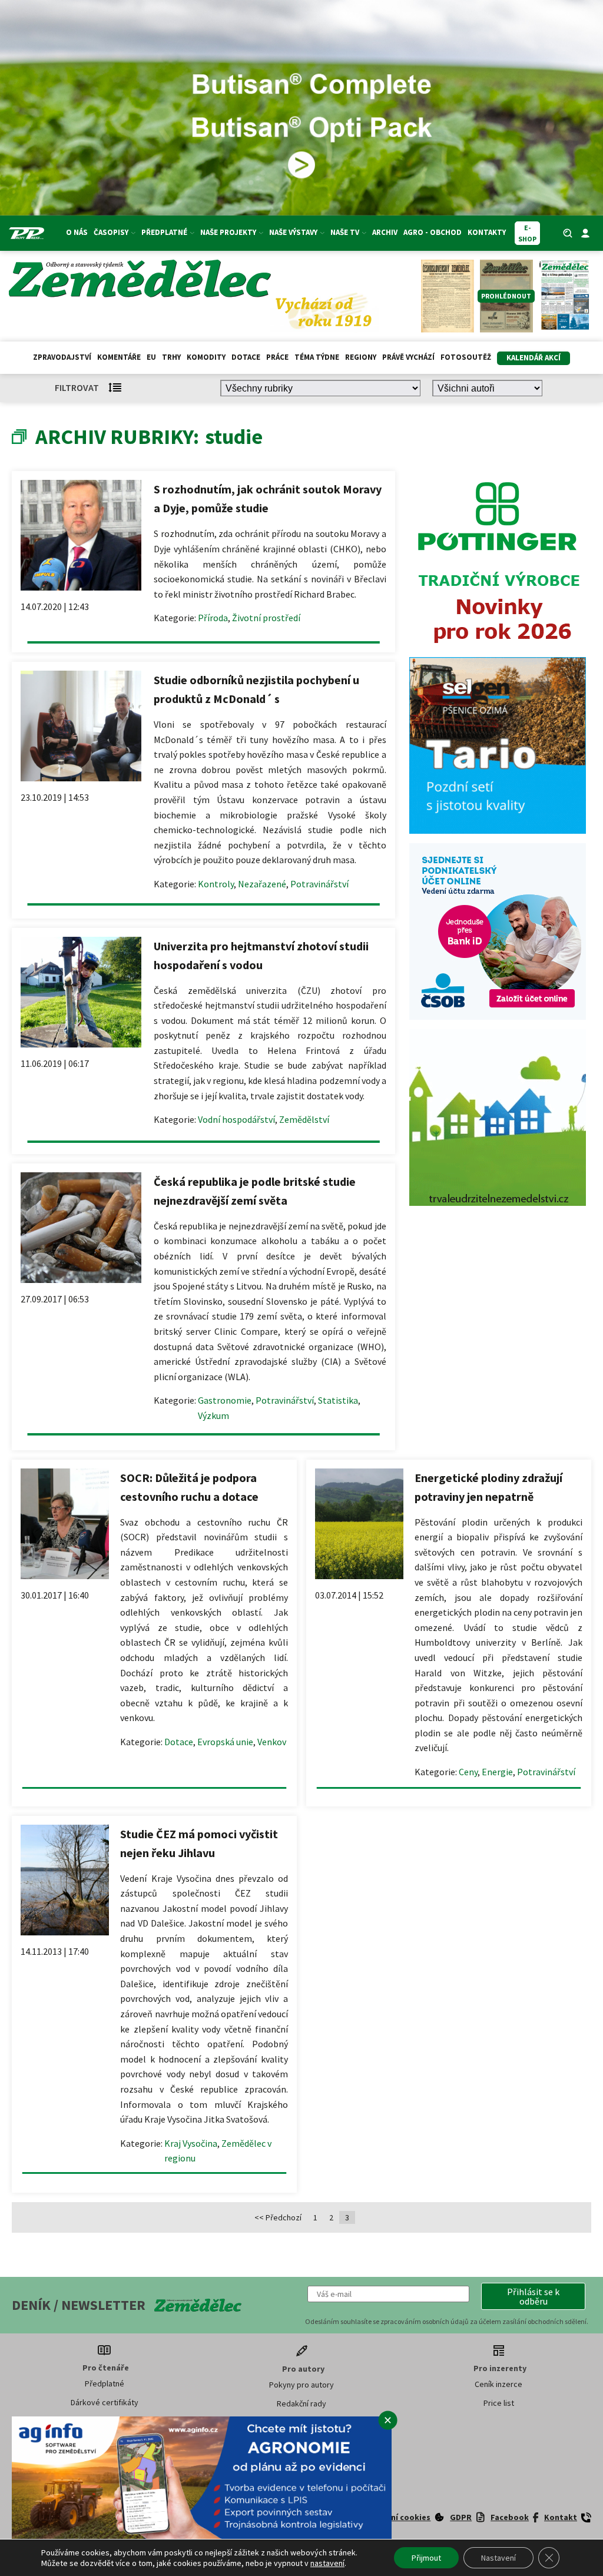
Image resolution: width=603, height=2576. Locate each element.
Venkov (272, 1742)
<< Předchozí (278, 2217)
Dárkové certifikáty (105, 2402)
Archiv (385, 232)
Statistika (338, 1400)
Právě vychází (408, 357)
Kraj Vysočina (191, 2143)
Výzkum (213, 1415)
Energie (497, 1772)
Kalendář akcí (534, 358)
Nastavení (498, 2558)
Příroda (213, 618)
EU (151, 357)
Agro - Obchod (433, 232)
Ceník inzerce (498, 2384)
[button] (533, 2296)
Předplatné (105, 2383)
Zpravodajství (62, 357)
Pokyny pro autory (301, 2385)
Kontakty (487, 232)
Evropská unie (225, 1742)
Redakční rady (301, 2403)
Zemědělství (304, 1119)
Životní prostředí (266, 618)
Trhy (171, 357)
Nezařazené (262, 884)
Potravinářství (319, 884)
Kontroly (216, 884)
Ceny (468, 1772)
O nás (77, 232)
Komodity (206, 357)
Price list (499, 2403)
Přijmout (426, 2558)
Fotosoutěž (466, 357)
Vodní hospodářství (236, 1119)
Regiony (361, 357)
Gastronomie (225, 1400)
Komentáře (119, 357)
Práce (277, 357)
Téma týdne (317, 357)
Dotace (246, 357)
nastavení (327, 2563)
